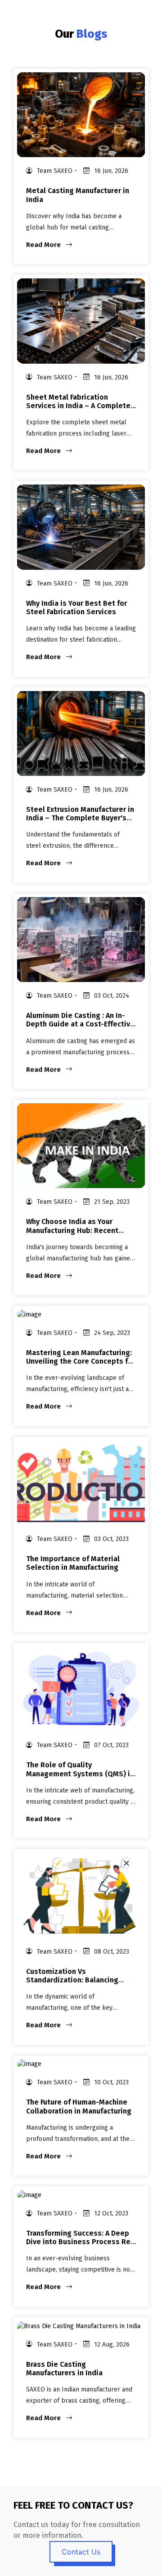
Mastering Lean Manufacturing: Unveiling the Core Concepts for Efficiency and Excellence (81, 1361)
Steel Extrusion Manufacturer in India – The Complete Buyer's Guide (80, 818)
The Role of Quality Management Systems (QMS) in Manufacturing (80, 1773)
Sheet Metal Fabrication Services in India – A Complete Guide (78, 406)
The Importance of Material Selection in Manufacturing (73, 1563)
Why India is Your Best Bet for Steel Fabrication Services (76, 608)
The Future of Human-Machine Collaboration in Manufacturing (79, 2106)
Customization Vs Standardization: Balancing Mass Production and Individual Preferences (80, 1984)
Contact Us (81, 2552)
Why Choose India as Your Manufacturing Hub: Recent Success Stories (72, 1230)
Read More (44, 245)
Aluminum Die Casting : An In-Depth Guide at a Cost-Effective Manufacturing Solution (80, 1024)
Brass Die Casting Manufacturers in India (64, 2369)
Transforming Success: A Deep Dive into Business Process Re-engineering (80, 2242)
